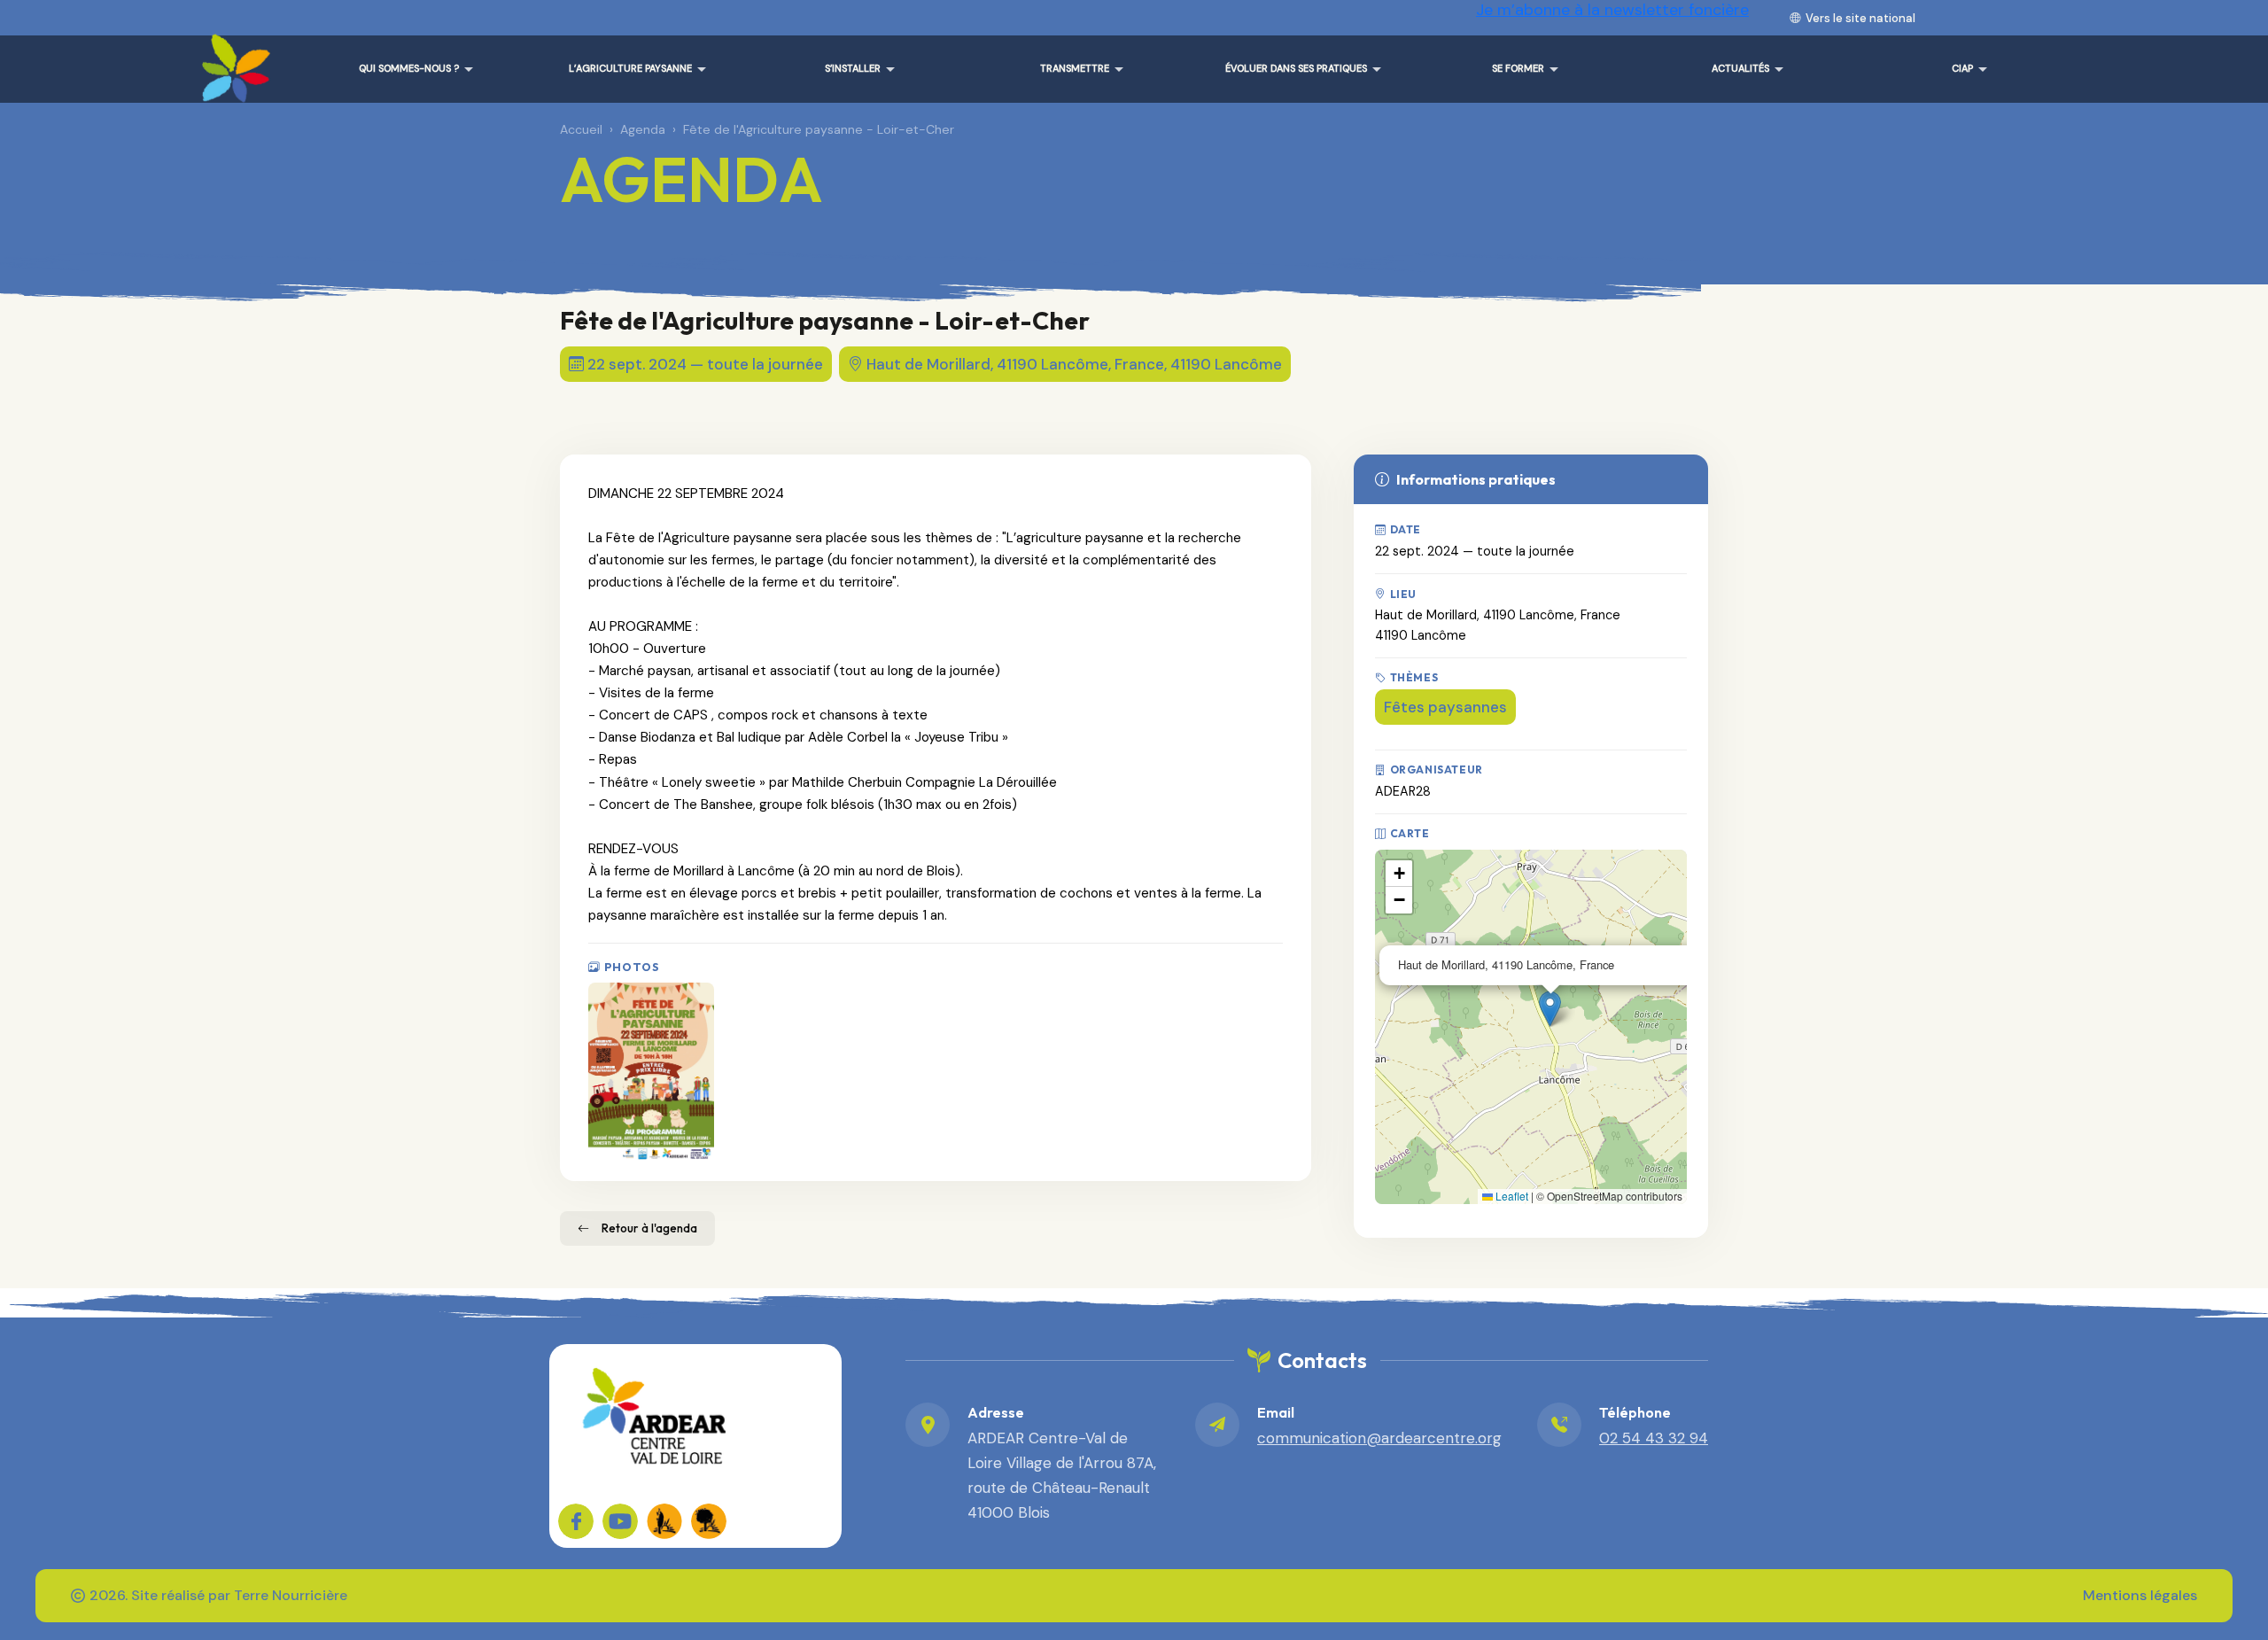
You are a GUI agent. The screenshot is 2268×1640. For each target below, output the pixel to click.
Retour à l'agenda (649, 1228)
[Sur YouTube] (620, 1521)
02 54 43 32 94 (1654, 1438)
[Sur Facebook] (576, 1521)
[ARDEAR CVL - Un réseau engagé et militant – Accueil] (232, 62)
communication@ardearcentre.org (1379, 1438)
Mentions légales (2140, 1595)
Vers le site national (1860, 18)
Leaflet (1511, 1196)
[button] (1550, 1009)
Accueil (581, 129)
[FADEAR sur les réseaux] (664, 1521)
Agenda (643, 129)
